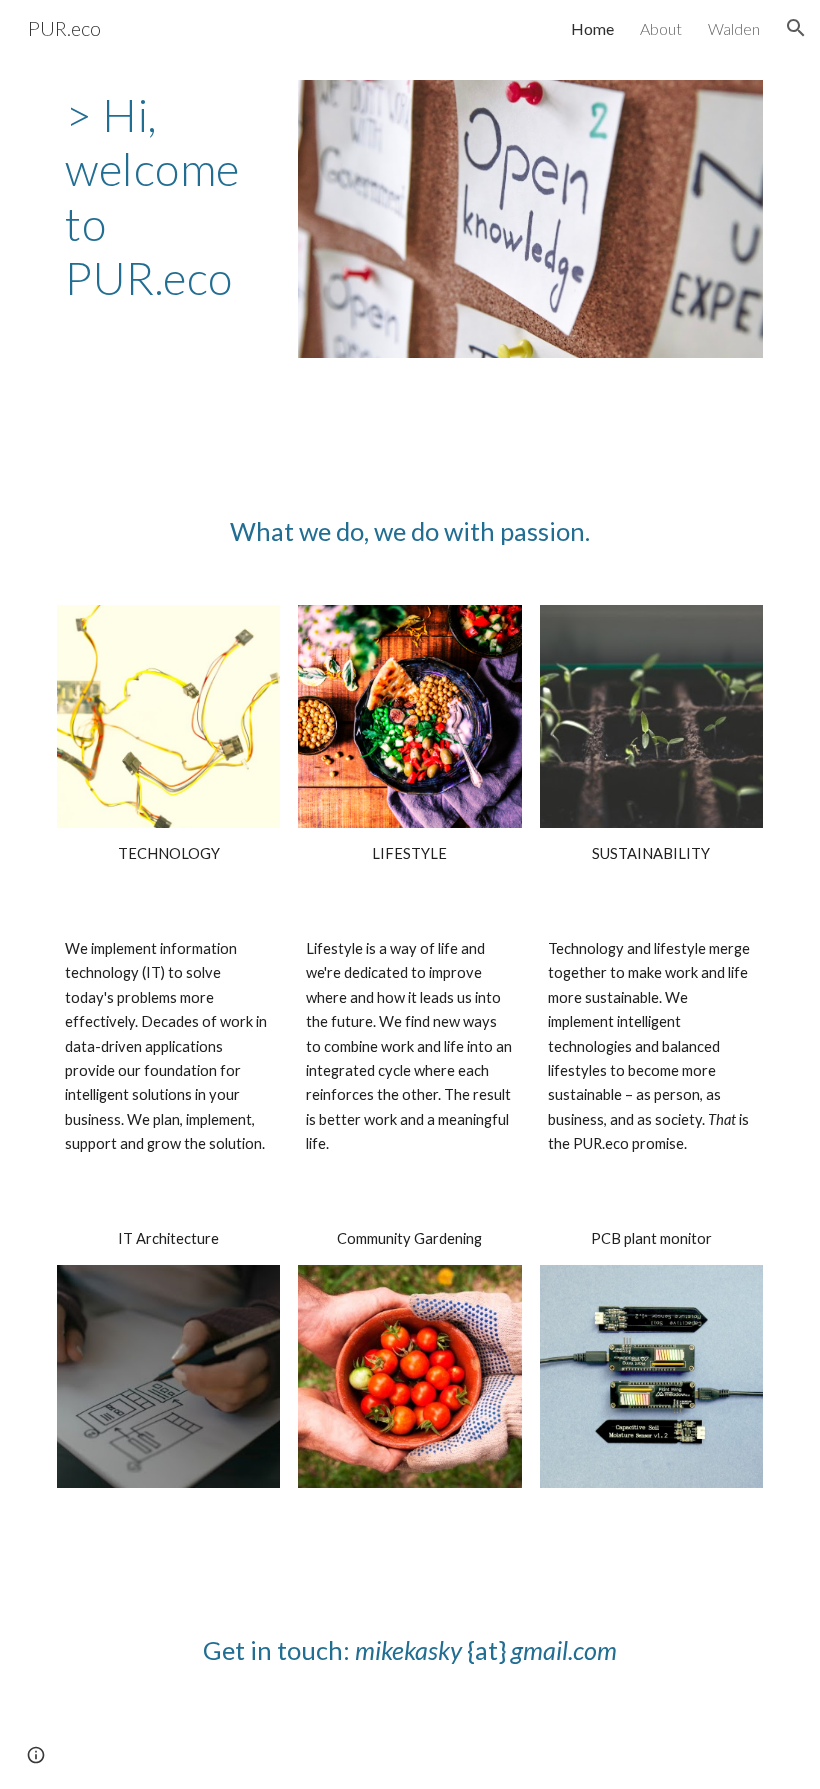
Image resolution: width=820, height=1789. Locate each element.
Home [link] (592, 28)
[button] (796, 28)
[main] (168, 197)
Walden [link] (734, 28)
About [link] (661, 28)
